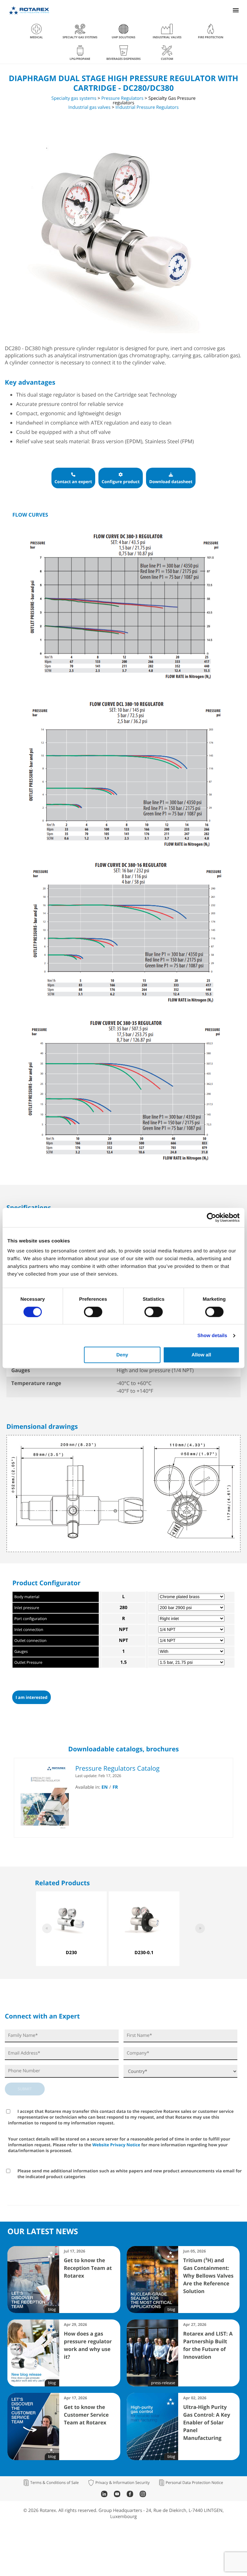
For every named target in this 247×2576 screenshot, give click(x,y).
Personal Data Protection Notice (194, 2483)
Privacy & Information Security (122, 2483)
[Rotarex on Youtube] (117, 2495)
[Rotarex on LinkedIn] (104, 2495)
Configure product (121, 482)
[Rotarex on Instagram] (143, 2495)
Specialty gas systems (74, 98)
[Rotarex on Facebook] (130, 2495)
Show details (212, 1335)
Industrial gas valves (90, 107)
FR (115, 1787)
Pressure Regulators (122, 98)
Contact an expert (73, 482)
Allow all (201, 1355)
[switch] (93, 1312)
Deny (122, 1355)
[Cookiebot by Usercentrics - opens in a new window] (211, 1217)
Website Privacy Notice (116, 2145)
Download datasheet (171, 482)
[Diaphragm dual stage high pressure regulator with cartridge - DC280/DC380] (117, 332)
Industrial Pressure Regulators (147, 107)
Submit (25, 2089)
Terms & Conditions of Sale (55, 2483)
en (105, 1787)
